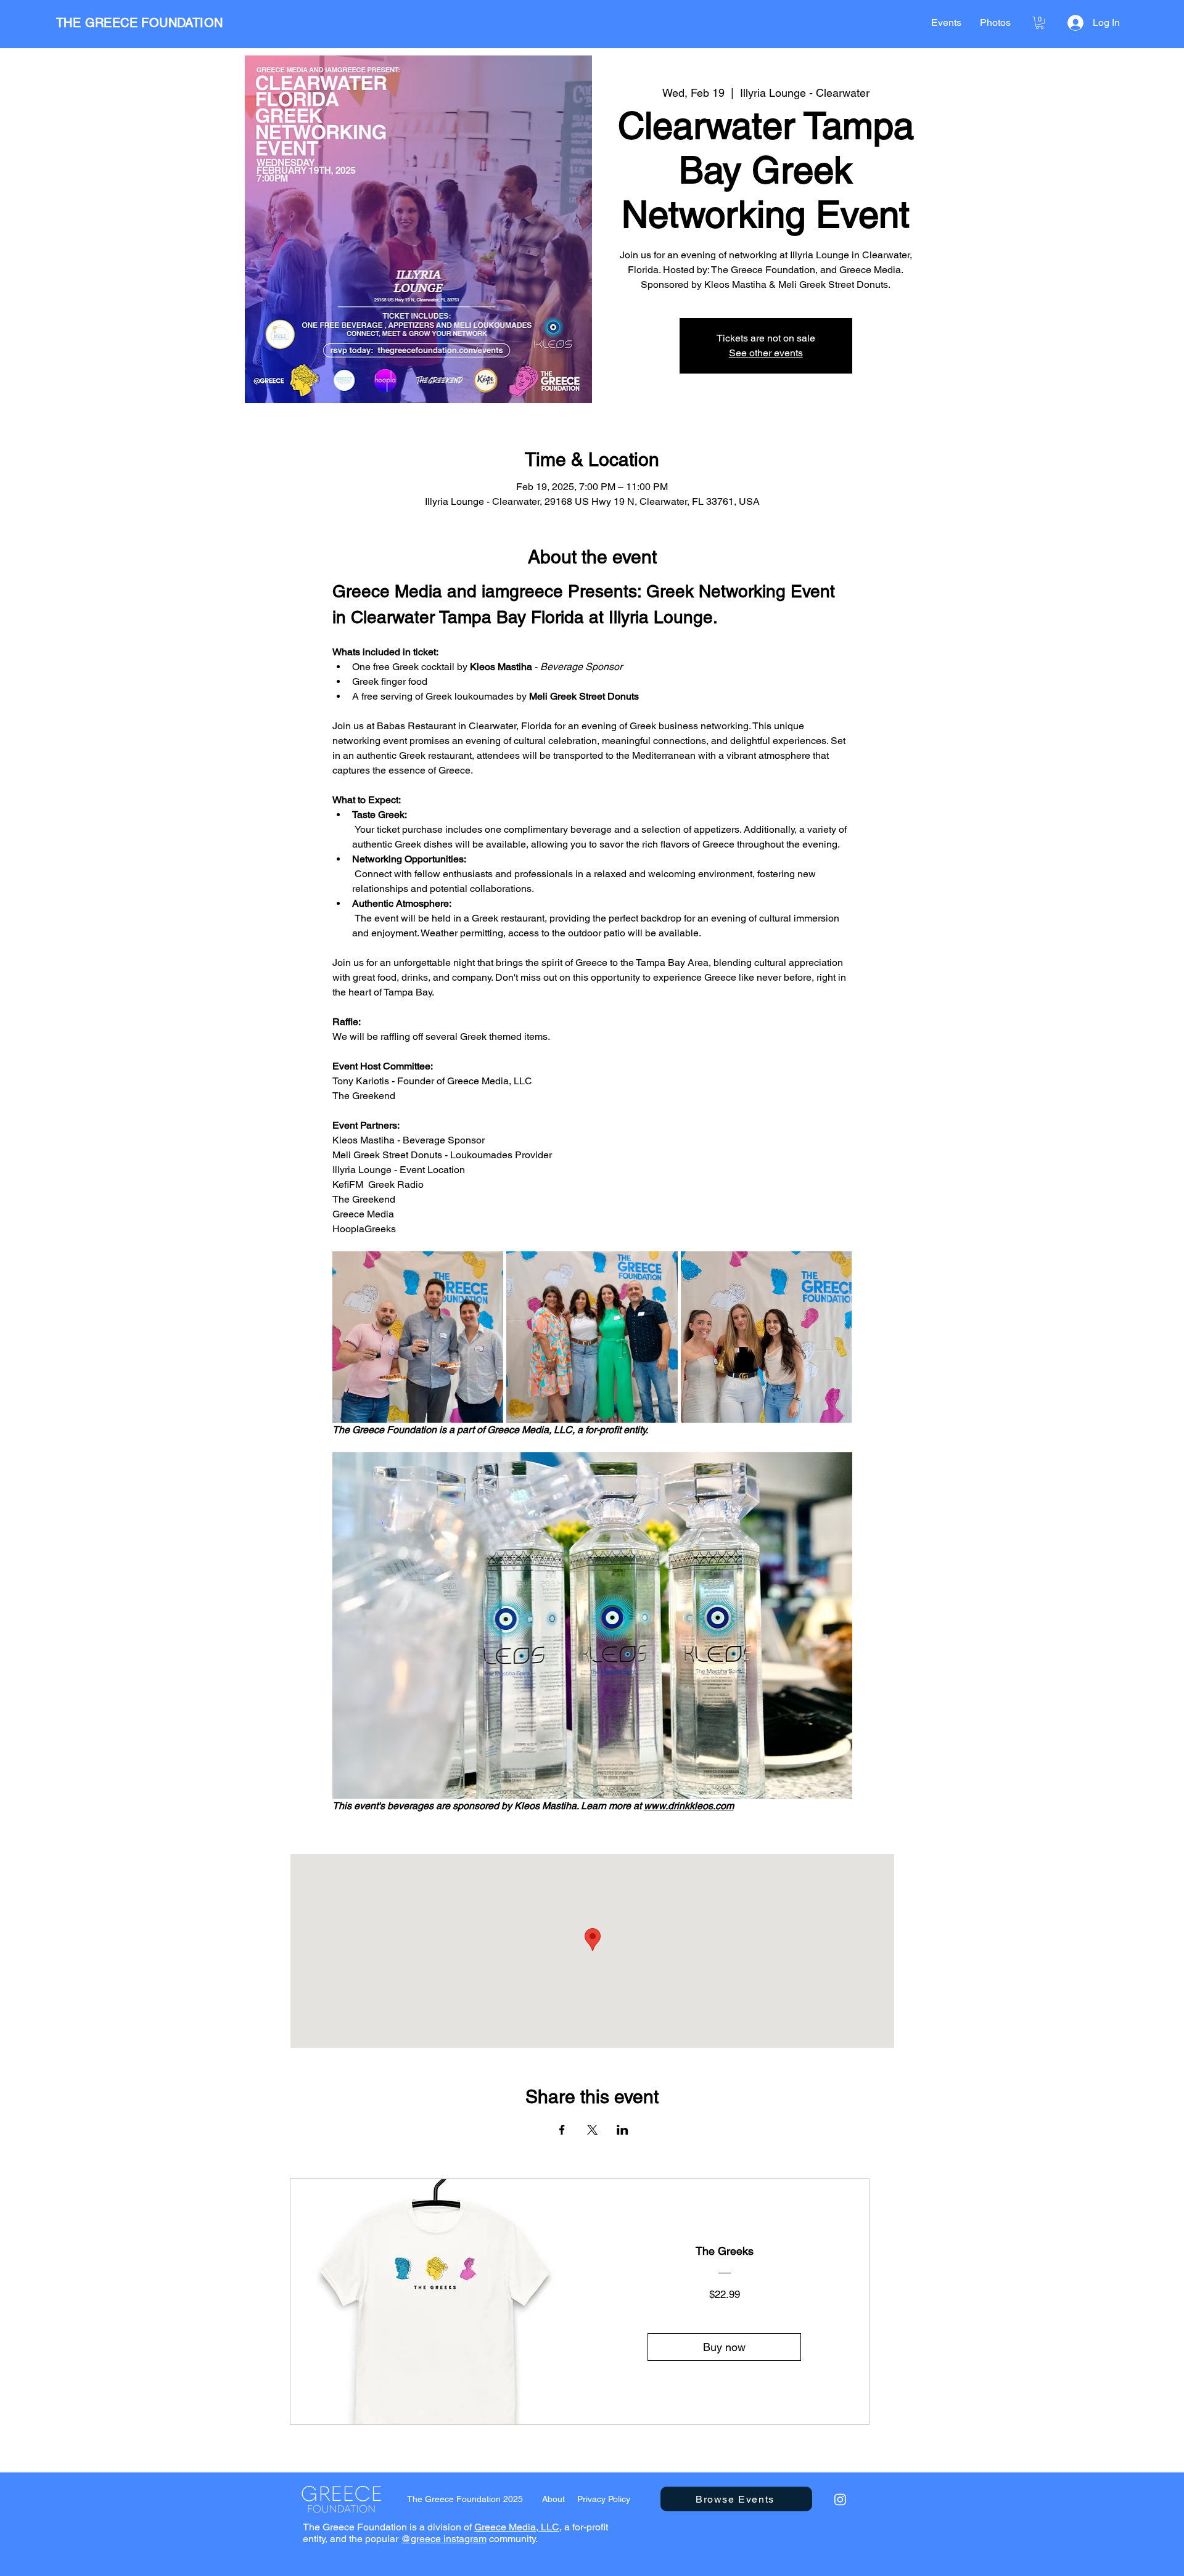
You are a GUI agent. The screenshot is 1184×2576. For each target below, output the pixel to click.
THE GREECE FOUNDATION (139, 23)
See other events (766, 353)
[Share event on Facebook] (562, 2130)
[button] (1040, 23)
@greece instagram (444, 2539)
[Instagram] (840, 2499)
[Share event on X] (592, 2130)
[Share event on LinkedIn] (623, 2130)
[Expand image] (418, 1337)
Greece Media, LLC (517, 2527)
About (553, 2499)
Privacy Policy (604, 2499)
